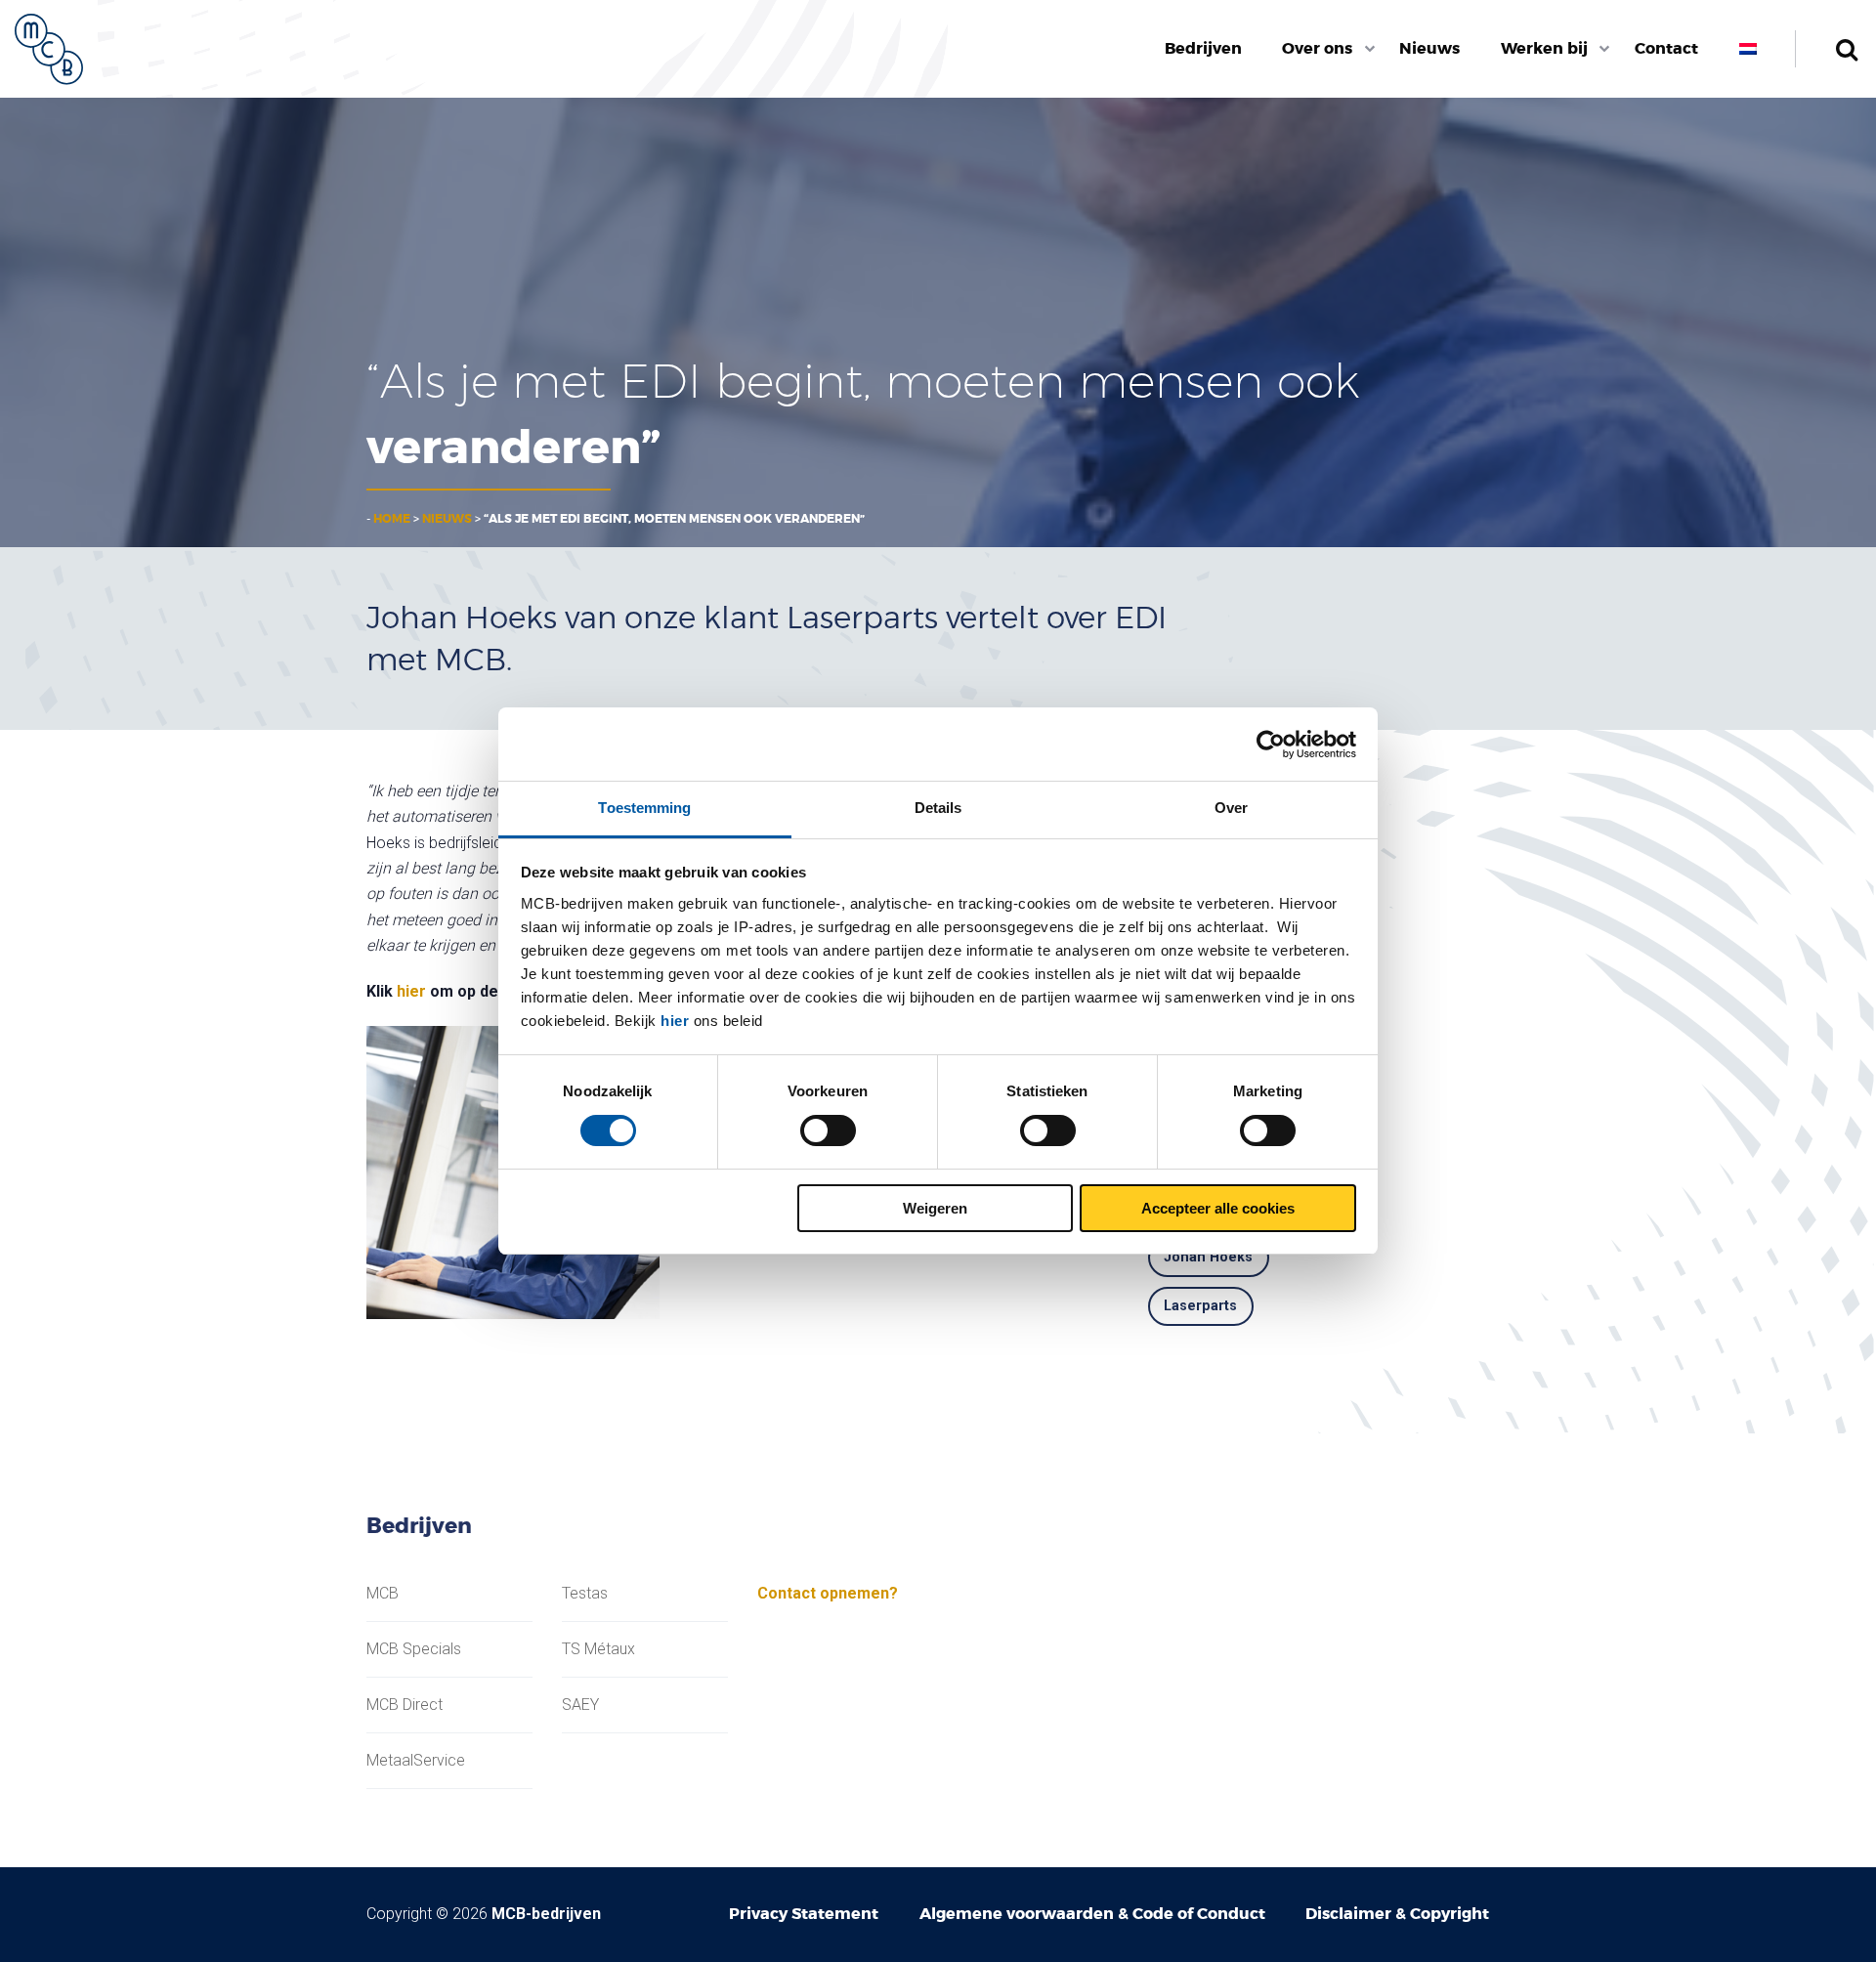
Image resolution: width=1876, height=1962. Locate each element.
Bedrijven (1203, 48)
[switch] (828, 1130)
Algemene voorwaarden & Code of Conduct (1092, 1914)
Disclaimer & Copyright (1397, 1914)
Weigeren (935, 1208)
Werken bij (1544, 48)
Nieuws (1429, 48)
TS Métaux (598, 1649)
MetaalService (416, 1761)
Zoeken (1846, 49)
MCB (383, 1594)
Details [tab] (938, 808)
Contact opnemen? (828, 1593)
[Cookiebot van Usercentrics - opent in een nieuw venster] (1271, 745)
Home (392, 519)
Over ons (1317, 48)
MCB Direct (405, 1705)
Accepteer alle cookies (1218, 1208)
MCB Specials (414, 1649)
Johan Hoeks (1208, 1257)
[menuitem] (1203, 49)
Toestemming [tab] (644, 808)
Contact (1666, 48)
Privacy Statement (804, 1914)
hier (675, 1021)
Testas (585, 1594)
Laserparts (1200, 1306)
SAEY (580, 1705)
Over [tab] (1231, 808)
